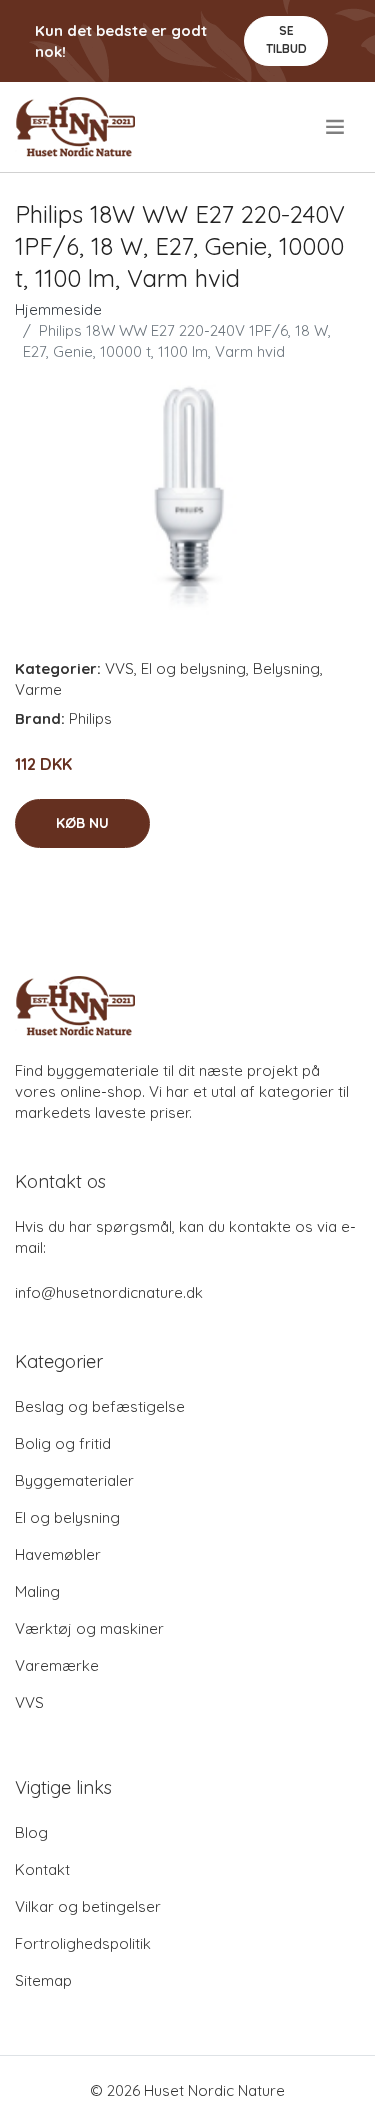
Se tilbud (286, 39)
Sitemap (43, 1980)
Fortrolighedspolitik (83, 1943)
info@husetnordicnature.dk (109, 1292)
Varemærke (57, 1665)
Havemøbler (58, 1554)
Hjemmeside (58, 309)
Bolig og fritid (63, 1443)
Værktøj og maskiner (89, 1628)
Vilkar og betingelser (88, 1906)
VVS (119, 668)
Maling (37, 1591)
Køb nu (82, 823)
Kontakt (42, 1869)
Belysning (286, 668)
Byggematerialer (74, 1480)
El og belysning (193, 668)
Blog (31, 1832)
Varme (38, 689)
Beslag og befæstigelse (100, 1406)
